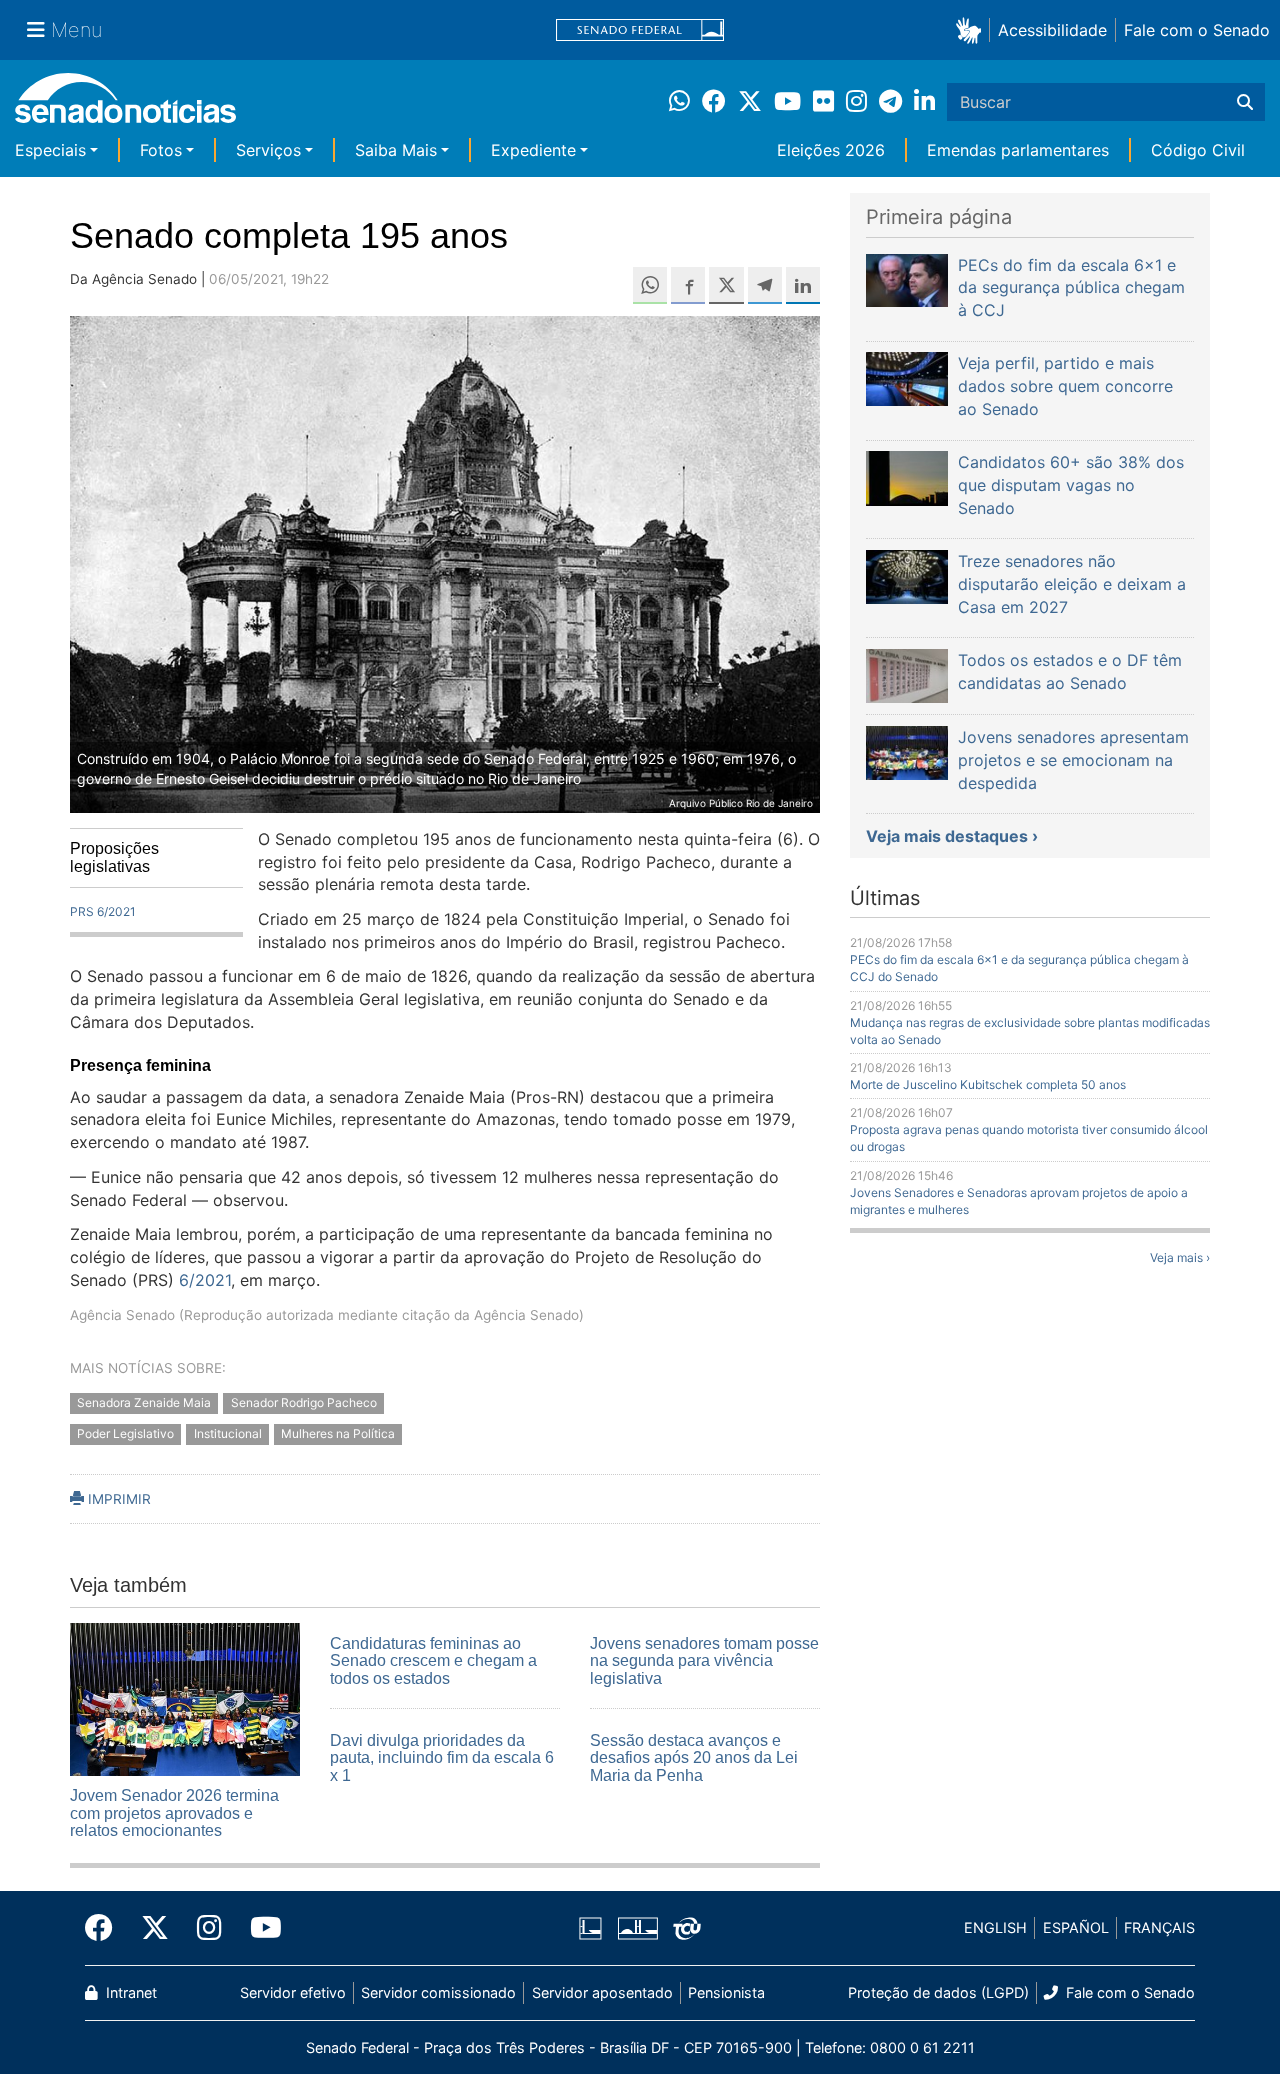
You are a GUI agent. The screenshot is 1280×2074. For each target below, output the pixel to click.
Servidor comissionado (438, 1992)
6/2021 (202, 1280)
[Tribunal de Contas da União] (687, 1926)
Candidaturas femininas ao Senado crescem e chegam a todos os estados (433, 1661)
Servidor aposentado (602, 1992)
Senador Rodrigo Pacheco (304, 1402)
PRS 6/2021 (103, 911)
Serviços (268, 150)
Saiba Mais (396, 150)
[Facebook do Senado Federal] (106, 1928)
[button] (972, 29)
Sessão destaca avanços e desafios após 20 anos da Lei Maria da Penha (694, 1758)
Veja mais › (1180, 1257)
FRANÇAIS (1159, 1927)
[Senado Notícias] (125, 105)
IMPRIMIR (117, 1499)
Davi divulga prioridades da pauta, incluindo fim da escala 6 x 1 (442, 1758)
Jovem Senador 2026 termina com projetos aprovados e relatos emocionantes (174, 1813)
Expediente (533, 150)
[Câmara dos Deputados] (590, 1926)
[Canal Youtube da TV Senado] (259, 1928)
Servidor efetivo (293, 1992)
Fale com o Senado (1197, 30)
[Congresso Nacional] (638, 1926)
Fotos (161, 150)
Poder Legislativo (125, 1433)
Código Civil (1198, 150)
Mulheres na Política (338, 1433)
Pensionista (726, 1992)
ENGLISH (995, 1927)
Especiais (50, 150)
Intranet (129, 1992)
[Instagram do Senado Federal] (209, 1928)
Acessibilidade (1052, 30)
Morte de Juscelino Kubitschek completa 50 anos (988, 1084)
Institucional (228, 1433)
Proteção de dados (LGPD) (938, 1992)
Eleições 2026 (831, 150)
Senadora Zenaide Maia (144, 1402)
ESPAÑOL (1076, 1927)
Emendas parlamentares (1018, 150)
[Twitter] (155, 1928)
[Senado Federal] (640, 30)
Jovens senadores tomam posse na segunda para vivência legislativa (704, 1661)
